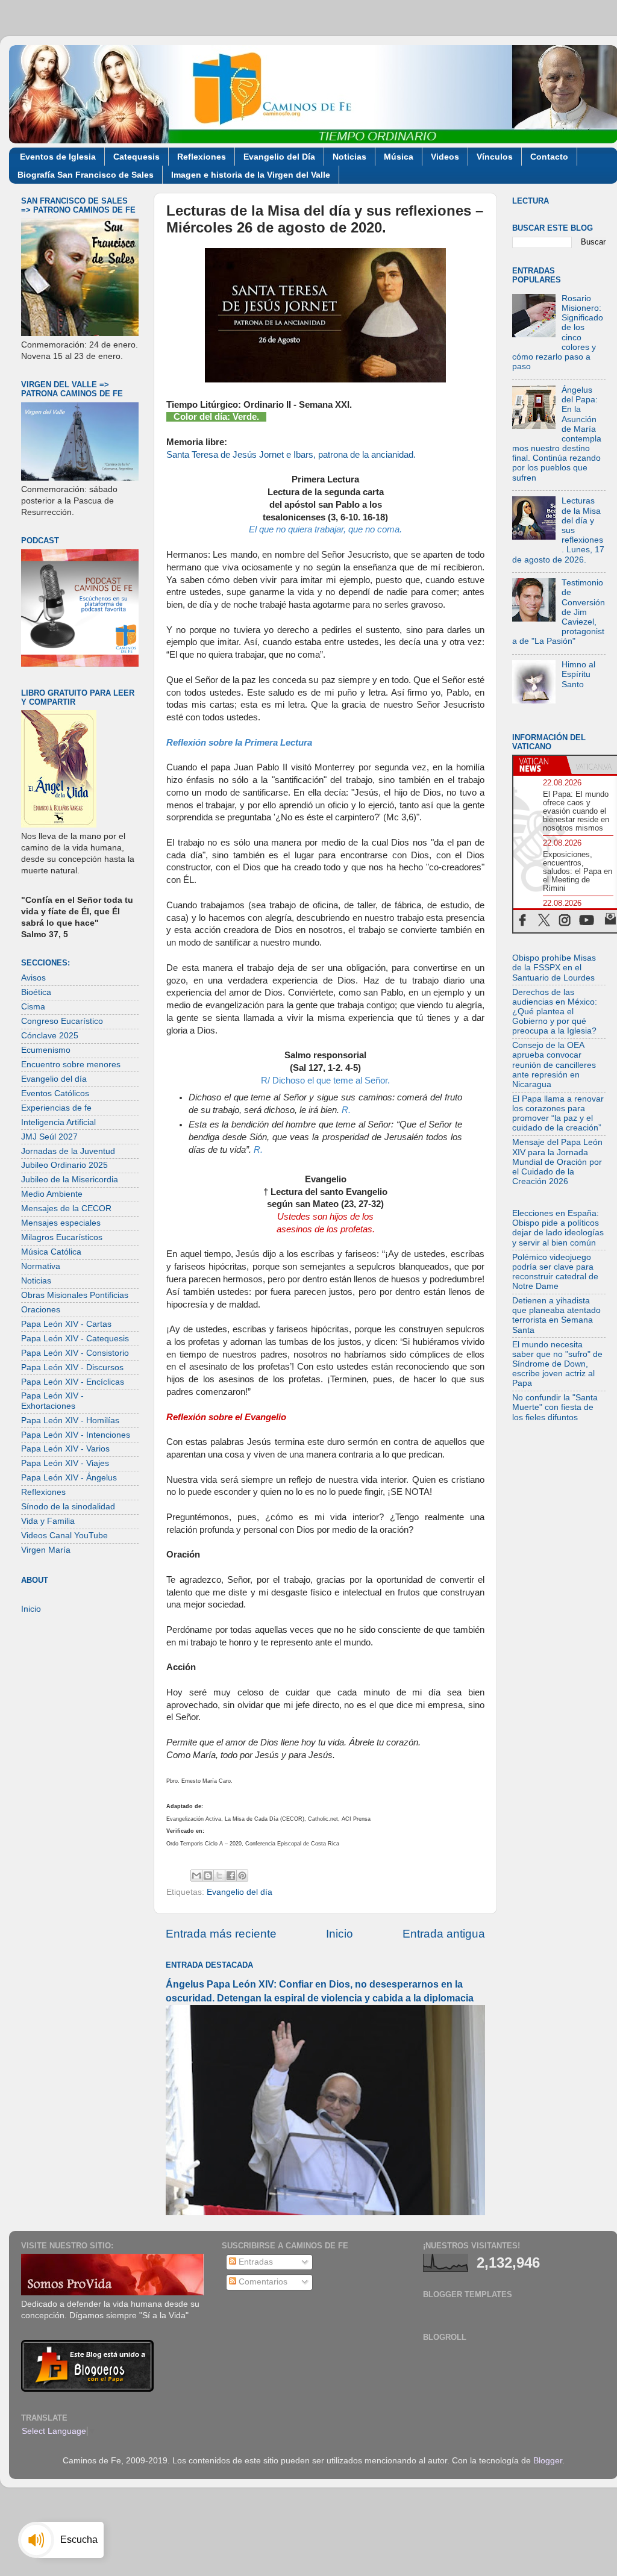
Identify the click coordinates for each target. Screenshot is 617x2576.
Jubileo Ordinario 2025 (64, 1165)
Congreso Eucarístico (62, 1021)
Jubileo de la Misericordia (70, 1180)
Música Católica (51, 1252)
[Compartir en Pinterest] (242, 1876)
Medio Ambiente (52, 1194)
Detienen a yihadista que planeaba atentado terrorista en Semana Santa (556, 1315)
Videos (445, 157)
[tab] (540, 765)
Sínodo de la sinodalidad (68, 1507)
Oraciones (41, 1310)
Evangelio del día (240, 1892)
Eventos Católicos (55, 1093)
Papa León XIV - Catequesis (75, 1339)
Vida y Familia (48, 1521)
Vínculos (495, 157)
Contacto (549, 157)
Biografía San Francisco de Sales (86, 175)
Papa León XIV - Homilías (70, 1421)
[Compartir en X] (219, 1876)
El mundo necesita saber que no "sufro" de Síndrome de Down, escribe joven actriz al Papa (557, 1364)
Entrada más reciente (221, 1934)
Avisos (33, 978)
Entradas (255, 2262)
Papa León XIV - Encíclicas (73, 1382)
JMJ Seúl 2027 (49, 1137)
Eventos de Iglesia (58, 157)
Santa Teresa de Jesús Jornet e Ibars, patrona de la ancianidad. (291, 455)
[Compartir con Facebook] (231, 1876)
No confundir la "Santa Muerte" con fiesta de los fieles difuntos (555, 1407)
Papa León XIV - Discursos (72, 1368)
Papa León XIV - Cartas (66, 1324)
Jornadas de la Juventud (68, 1151)
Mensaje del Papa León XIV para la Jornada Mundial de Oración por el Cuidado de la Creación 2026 (557, 1162)
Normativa (41, 1266)
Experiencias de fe (56, 1108)
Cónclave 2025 (50, 1036)
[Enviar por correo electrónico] (196, 1876)
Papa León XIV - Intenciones (76, 1435)
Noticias (349, 157)
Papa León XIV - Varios (65, 1449)
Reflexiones (202, 157)
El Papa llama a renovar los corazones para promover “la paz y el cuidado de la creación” (558, 1114)
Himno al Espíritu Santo (578, 674)
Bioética (36, 992)
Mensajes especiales (61, 1223)
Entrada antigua (444, 1934)
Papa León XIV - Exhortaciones (52, 1401)
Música (399, 157)
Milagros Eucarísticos (62, 1237)
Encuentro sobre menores (71, 1065)
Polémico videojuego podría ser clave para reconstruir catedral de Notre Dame (555, 1272)
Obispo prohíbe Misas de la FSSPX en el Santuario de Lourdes (554, 968)
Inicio (340, 1934)
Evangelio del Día (279, 157)
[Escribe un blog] (208, 1876)
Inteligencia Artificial (58, 1122)
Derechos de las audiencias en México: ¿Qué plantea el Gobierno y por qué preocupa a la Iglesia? (555, 1012)
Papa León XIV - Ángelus (69, 1478)
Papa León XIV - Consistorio (75, 1353)
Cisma (33, 1007)
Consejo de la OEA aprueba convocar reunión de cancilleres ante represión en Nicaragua (554, 1065)
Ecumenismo (46, 1050)
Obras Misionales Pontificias (75, 1295)
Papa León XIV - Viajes (65, 1463)
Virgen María (46, 1550)
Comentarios (262, 2282)
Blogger (548, 2461)
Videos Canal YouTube (64, 1536)
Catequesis (136, 157)
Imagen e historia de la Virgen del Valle (251, 175)
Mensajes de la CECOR (66, 1208)
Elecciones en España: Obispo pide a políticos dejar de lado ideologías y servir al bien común (558, 1228)
